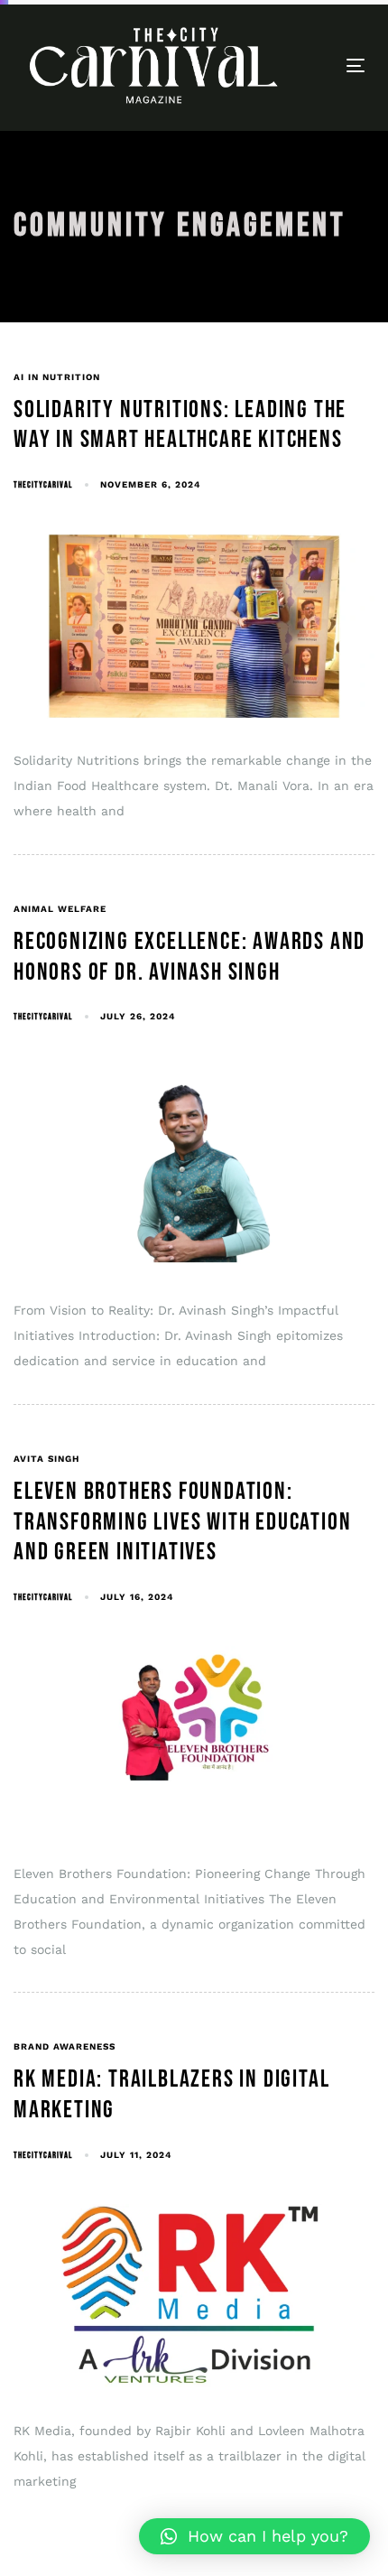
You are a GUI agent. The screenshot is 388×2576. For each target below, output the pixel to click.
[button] (254, 2536)
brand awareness (65, 2046)
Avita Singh (46, 1459)
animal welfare (60, 909)
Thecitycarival (43, 485)
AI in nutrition (57, 377)
